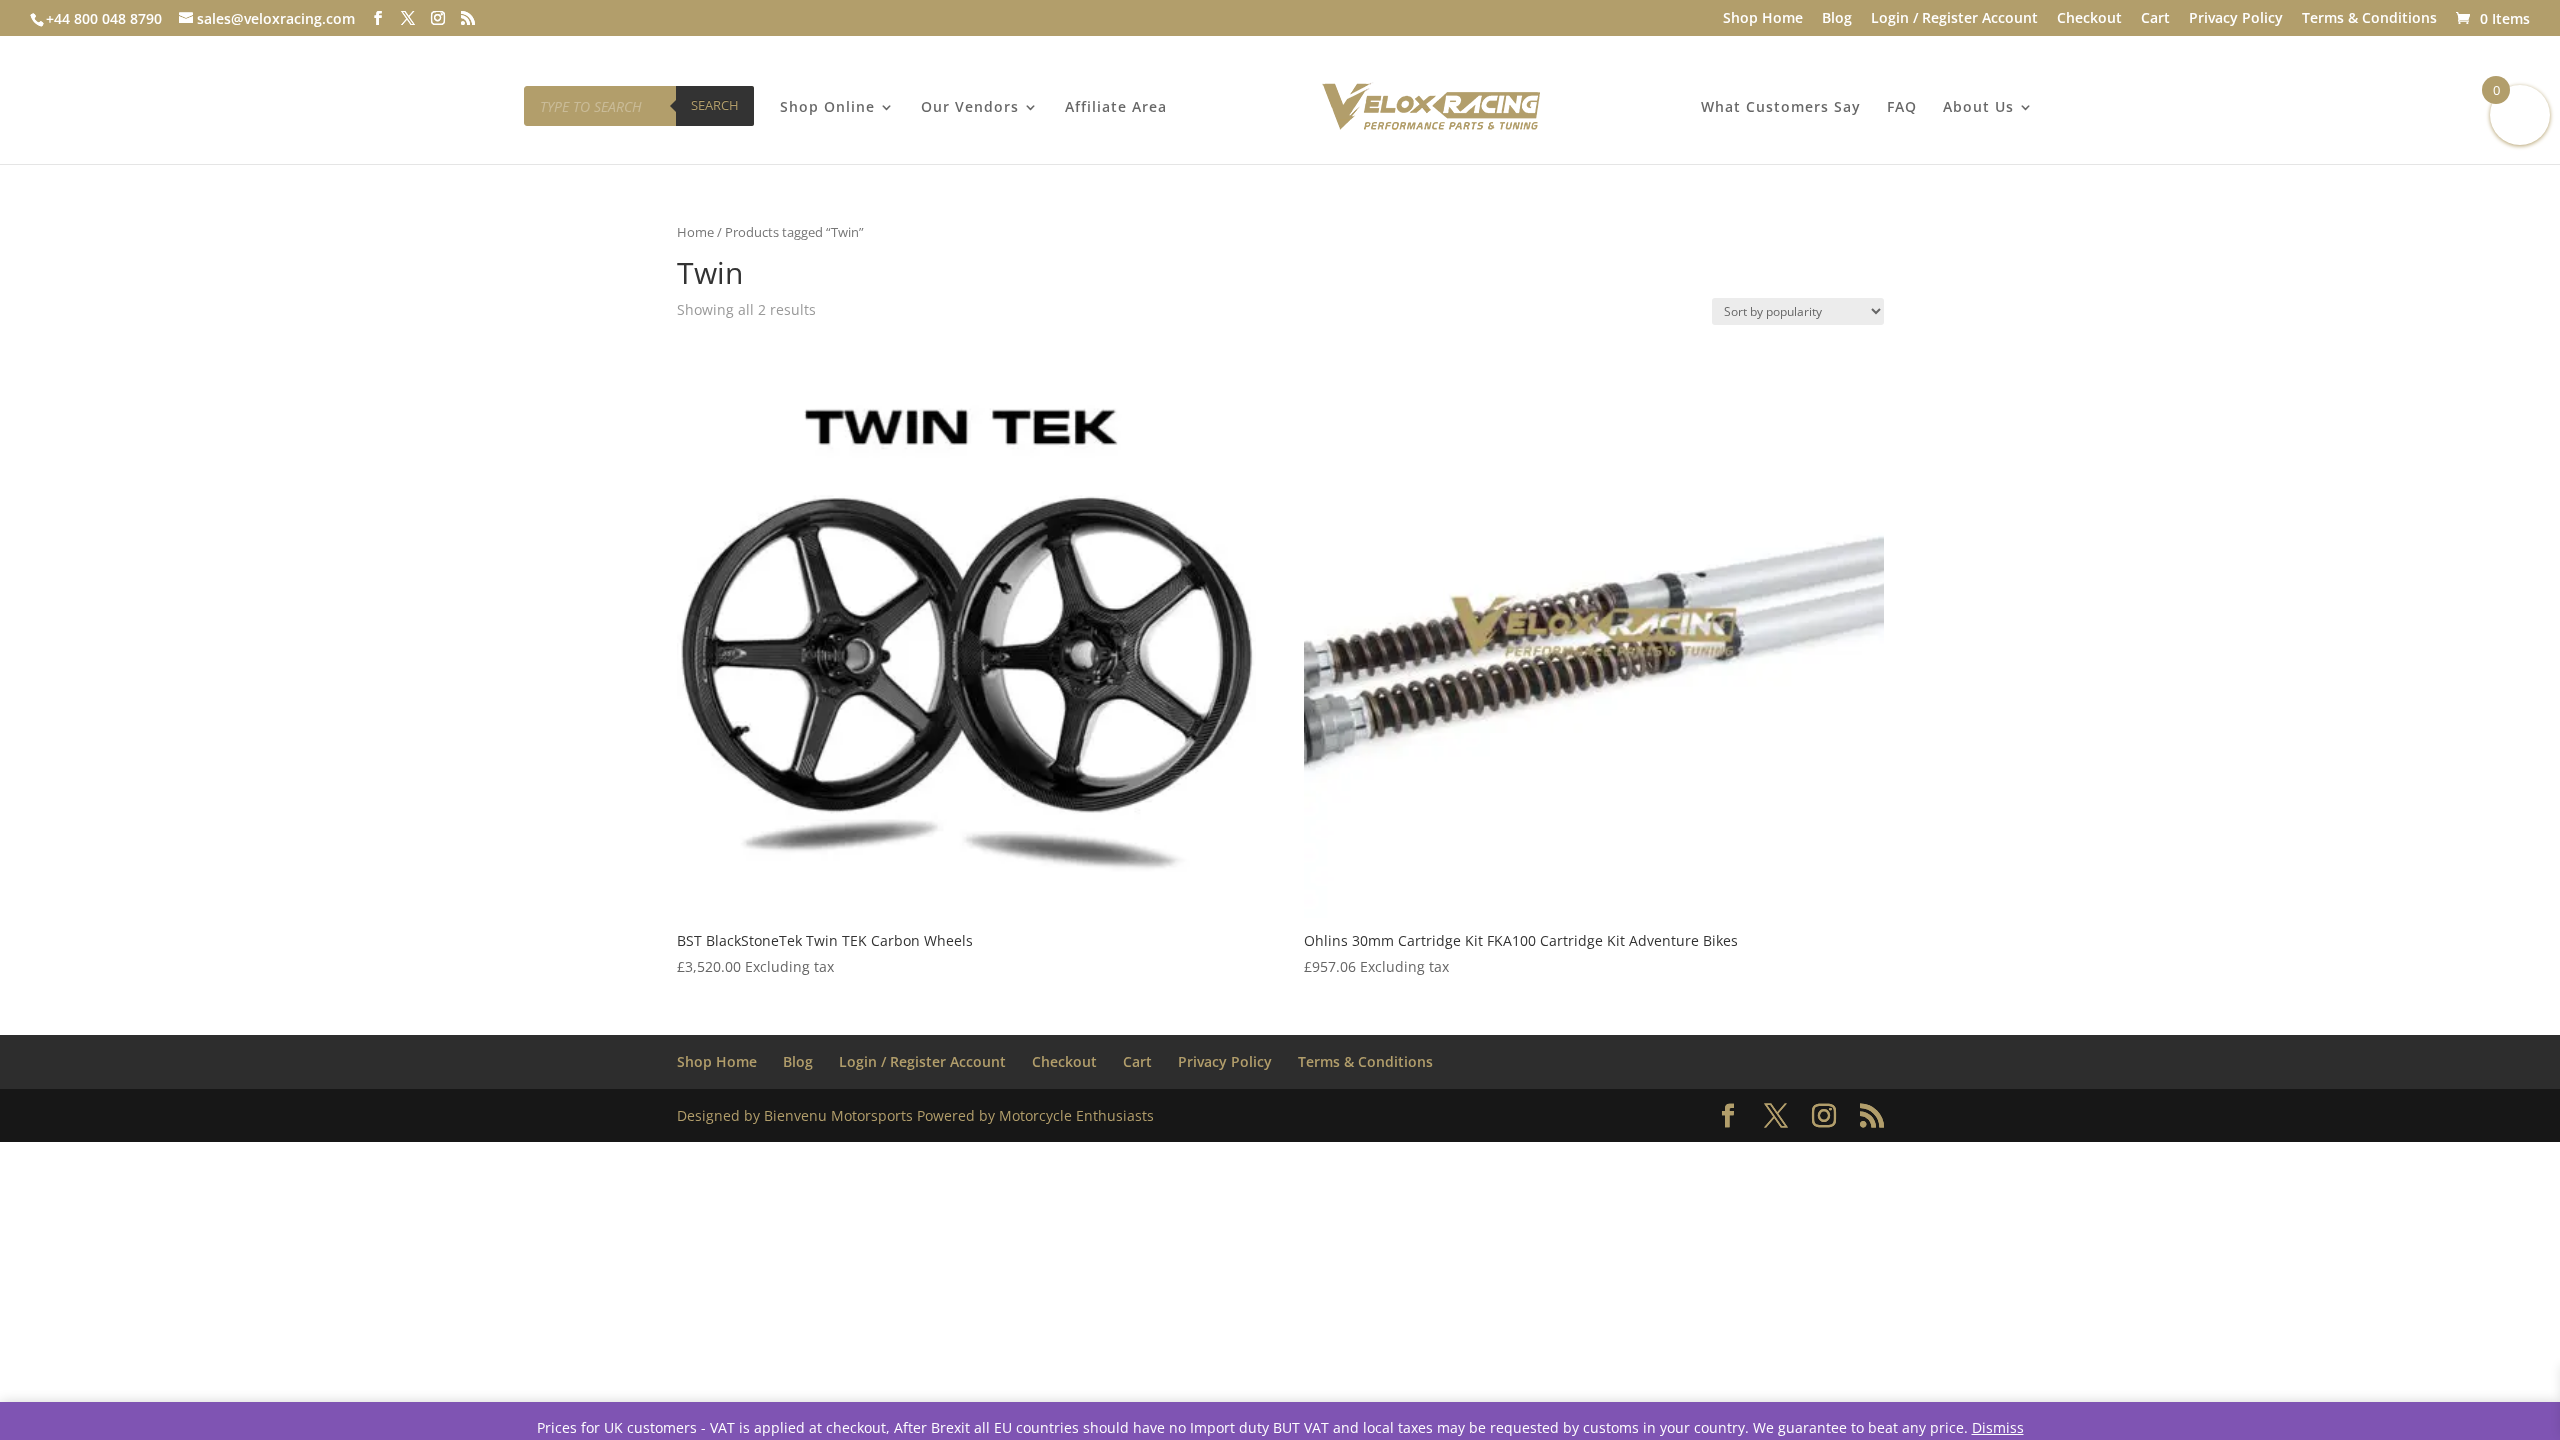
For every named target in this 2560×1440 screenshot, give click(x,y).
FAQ (1902, 108)
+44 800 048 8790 (104, 18)
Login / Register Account (1954, 19)
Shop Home (1763, 19)
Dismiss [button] (1998, 1427)
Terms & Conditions (2369, 19)
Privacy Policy (2236, 19)
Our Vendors (970, 108)
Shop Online (827, 108)
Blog (1837, 19)
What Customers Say (1781, 108)
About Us (1978, 108)
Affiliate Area (1116, 108)
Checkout (2089, 19)
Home (695, 232)
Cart (2155, 19)
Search (715, 105)
